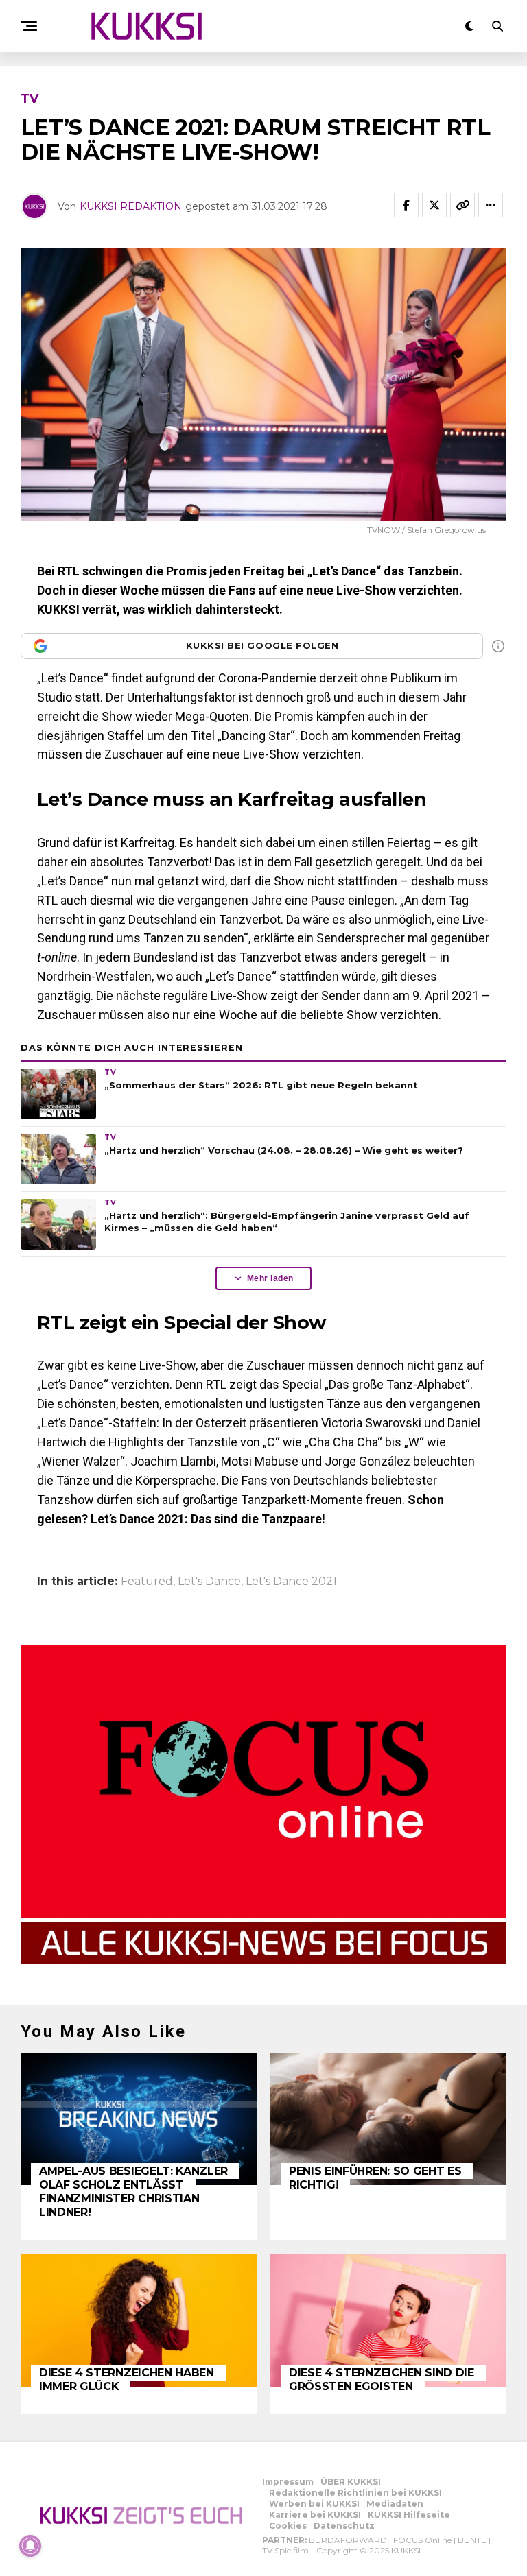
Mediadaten (395, 2504)
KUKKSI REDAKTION (131, 206)
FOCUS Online (422, 2540)
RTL (69, 571)
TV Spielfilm (285, 2550)
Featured (147, 1582)
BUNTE (472, 2540)
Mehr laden (270, 1278)
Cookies (288, 2526)
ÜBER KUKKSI (351, 2482)
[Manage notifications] (30, 2546)
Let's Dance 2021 (291, 1582)
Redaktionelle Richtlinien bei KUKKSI (355, 2493)
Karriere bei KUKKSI (315, 2515)
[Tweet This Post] (434, 205)
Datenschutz (344, 2526)
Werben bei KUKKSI (314, 2504)
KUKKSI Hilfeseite (409, 2515)
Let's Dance (209, 1582)
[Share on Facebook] (406, 205)
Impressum (288, 2482)
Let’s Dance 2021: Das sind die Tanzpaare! (208, 1519)
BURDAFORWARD (348, 2540)
